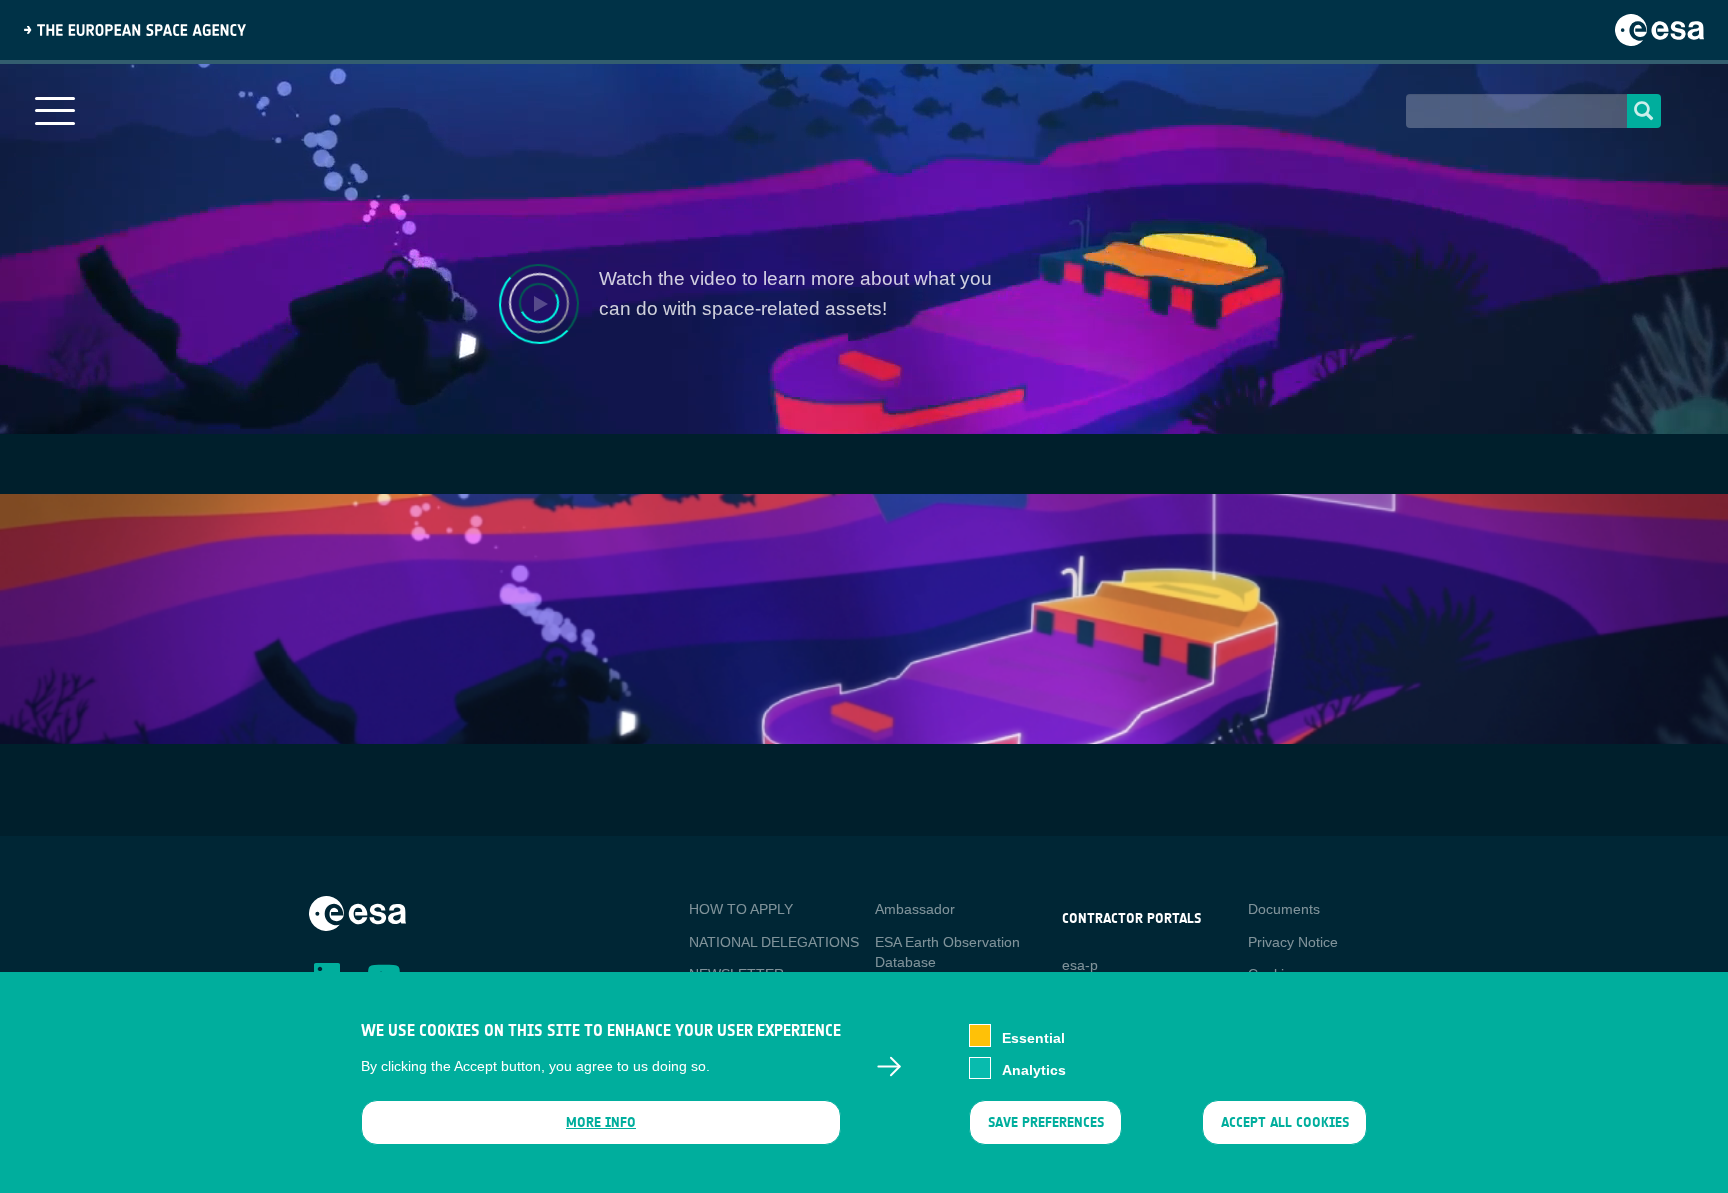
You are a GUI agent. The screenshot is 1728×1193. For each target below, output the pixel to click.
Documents (1284, 909)
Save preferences (1045, 1122)
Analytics (1034, 1069)
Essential (1033, 1037)
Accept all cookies (1285, 1122)
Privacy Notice (1293, 942)
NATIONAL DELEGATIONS (774, 942)
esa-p (1080, 965)
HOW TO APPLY (741, 909)
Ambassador (915, 909)
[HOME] (357, 912)
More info (601, 1122)
